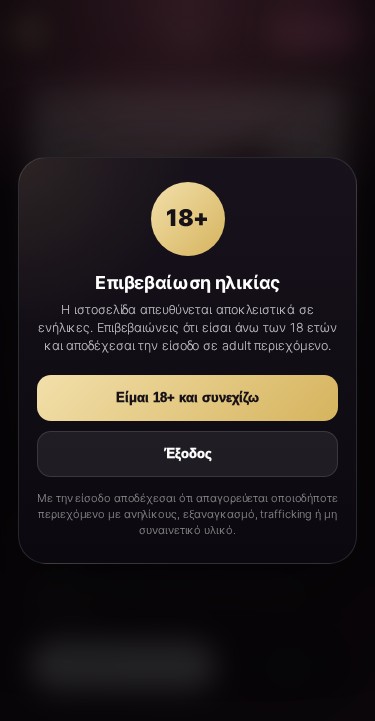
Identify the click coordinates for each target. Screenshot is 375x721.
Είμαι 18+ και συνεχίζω (187, 398)
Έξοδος (188, 454)
